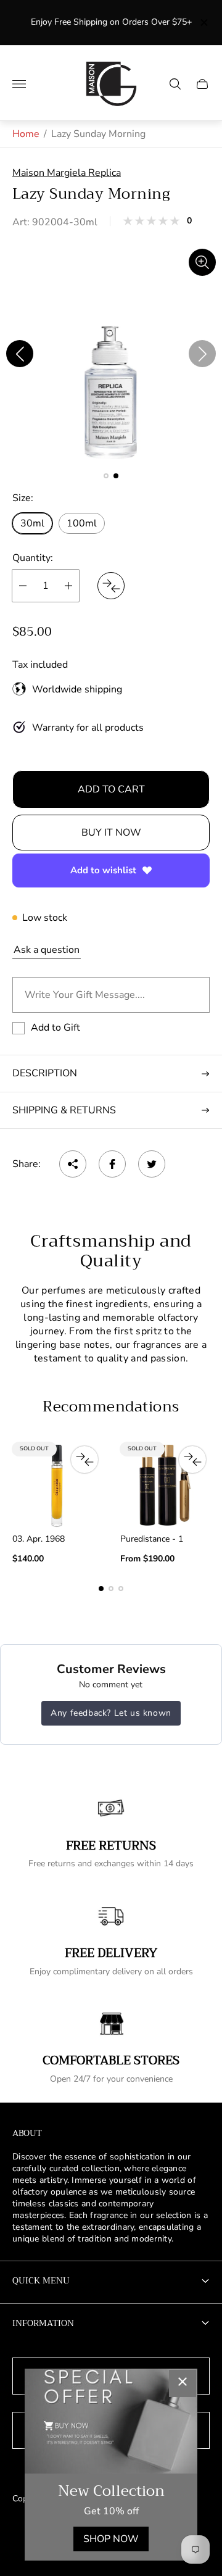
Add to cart (111, 789)
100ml (82, 523)
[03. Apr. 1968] (57, 1485)
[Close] (183, 2383)
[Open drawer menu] (19, 84)
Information (43, 2323)
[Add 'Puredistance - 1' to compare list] (192, 1460)
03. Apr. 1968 (39, 1539)
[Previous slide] (20, 354)
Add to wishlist (103, 870)
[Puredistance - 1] (165, 1485)
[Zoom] (202, 262)
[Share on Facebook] (112, 1164)
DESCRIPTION (45, 1073)
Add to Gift (55, 1028)
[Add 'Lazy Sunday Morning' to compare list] (111, 586)
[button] (106, 476)
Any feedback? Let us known (111, 1713)
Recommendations (111, 1406)
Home (26, 134)
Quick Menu (41, 2280)
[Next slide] (202, 354)
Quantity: (33, 558)
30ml (32, 523)
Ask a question (47, 950)
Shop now (111, 2539)
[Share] (73, 1164)
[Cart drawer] (202, 84)
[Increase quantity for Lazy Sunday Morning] (68, 586)
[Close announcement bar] (203, 23)
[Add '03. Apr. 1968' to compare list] (84, 1460)
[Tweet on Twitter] (152, 1164)
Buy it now (111, 833)
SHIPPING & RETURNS (64, 1110)
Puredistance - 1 (152, 1539)
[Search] (175, 84)
